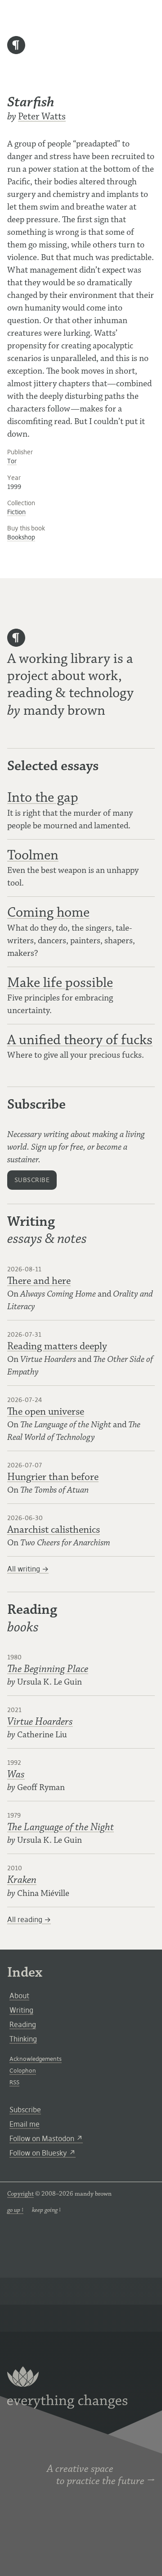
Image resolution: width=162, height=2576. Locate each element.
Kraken (22, 1880)
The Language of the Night (61, 1827)
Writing (21, 2010)
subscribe (32, 1180)
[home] (16, 51)
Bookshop (21, 537)
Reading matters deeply (57, 1346)
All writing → (28, 1569)
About (19, 1996)
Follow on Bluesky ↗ (43, 2153)
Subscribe (25, 2110)
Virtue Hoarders (40, 1722)
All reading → (29, 1919)
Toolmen (33, 855)
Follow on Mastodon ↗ (46, 2138)
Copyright (20, 2194)
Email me (25, 2124)
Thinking (23, 2039)
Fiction (16, 512)
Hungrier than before (53, 1477)
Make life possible (60, 983)
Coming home (48, 912)
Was (16, 1774)
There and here (39, 1281)
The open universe (46, 1412)
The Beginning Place (48, 1669)
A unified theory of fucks (80, 1040)
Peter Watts (42, 116)
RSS (14, 2082)
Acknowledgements (36, 2059)
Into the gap (43, 797)
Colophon (23, 2071)
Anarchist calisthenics (54, 1530)
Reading (23, 2024)
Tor (12, 461)
